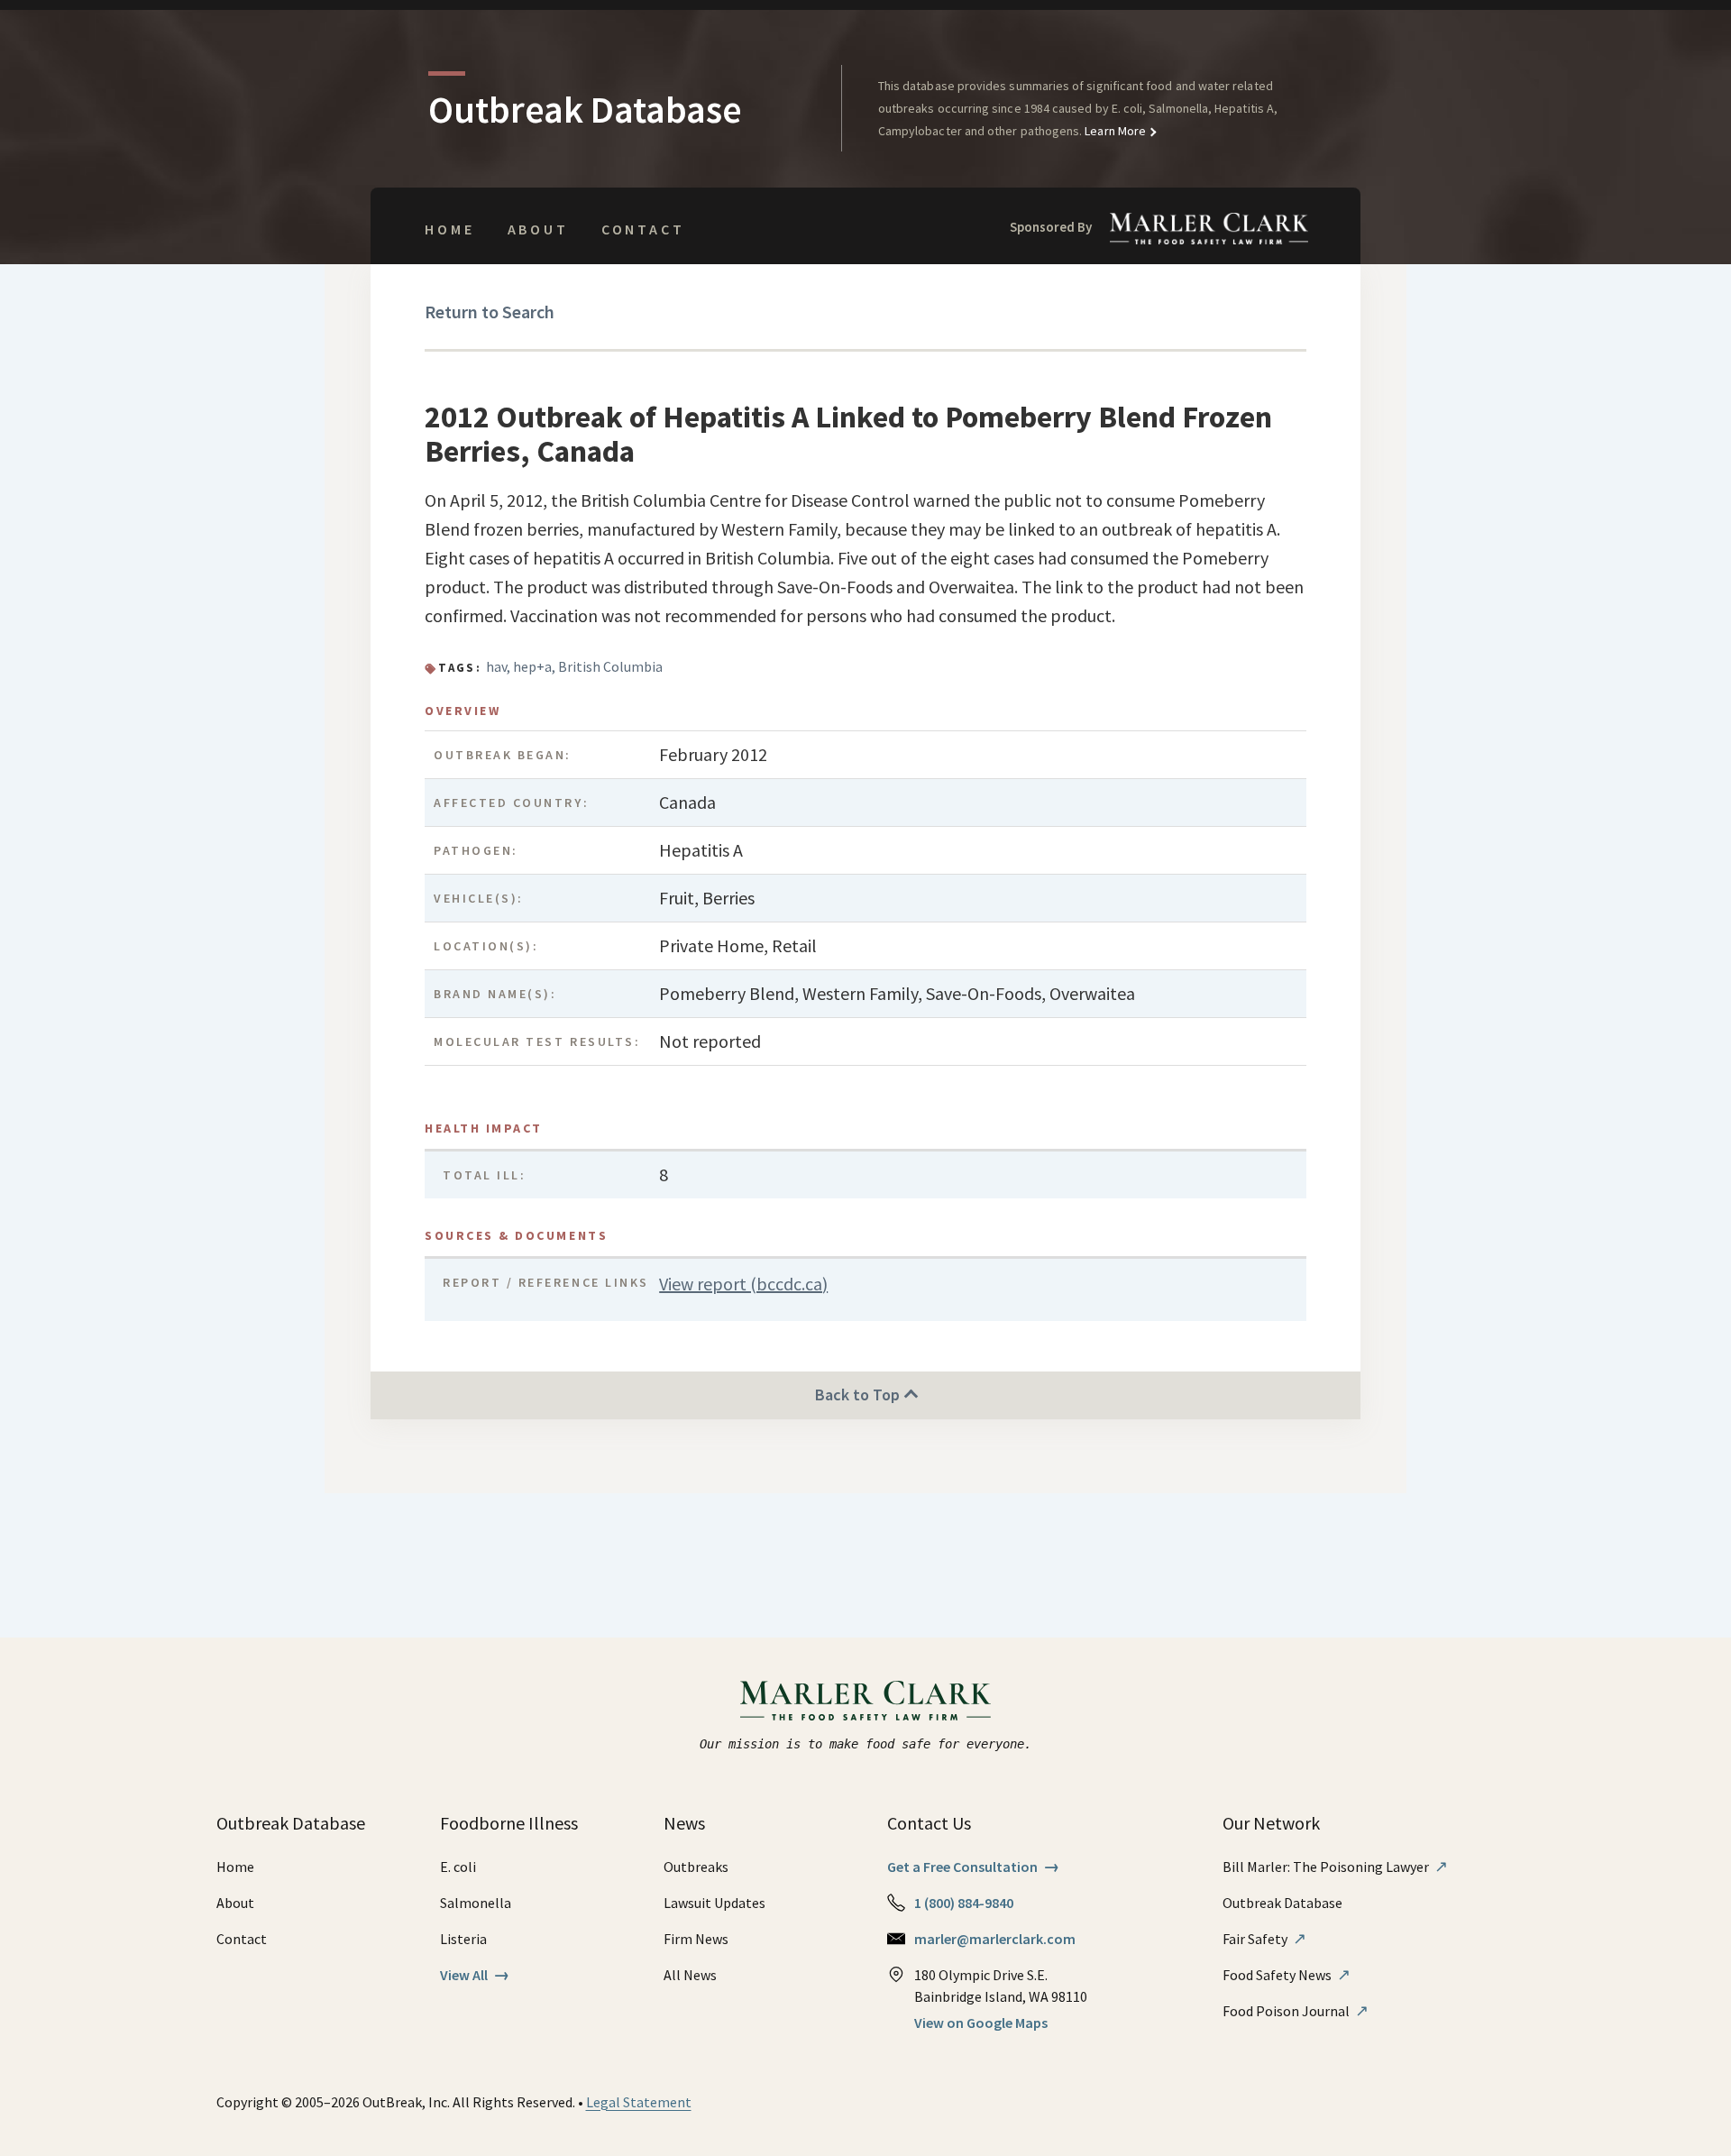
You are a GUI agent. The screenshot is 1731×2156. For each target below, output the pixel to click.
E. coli (458, 1867)
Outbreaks (696, 1867)
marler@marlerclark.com (995, 1939)
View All (475, 1975)
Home (449, 229)
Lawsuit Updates (714, 1903)
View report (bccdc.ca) (743, 1284)
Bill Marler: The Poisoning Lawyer (1335, 1867)
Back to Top (859, 1395)
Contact (643, 229)
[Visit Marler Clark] (866, 1701)
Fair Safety (1264, 1939)
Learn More (1114, 131)
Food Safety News (1287, 1975)
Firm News (696, 1939)
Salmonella (476, 1903)
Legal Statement (639, 2102)
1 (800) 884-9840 (964, 1903)
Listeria (463, 1939)
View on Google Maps (981, 2023)
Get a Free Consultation (973, 1867)
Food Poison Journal (1296, 2011)
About (538, 229)
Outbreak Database (1282, 1903)
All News (690, 1975)
